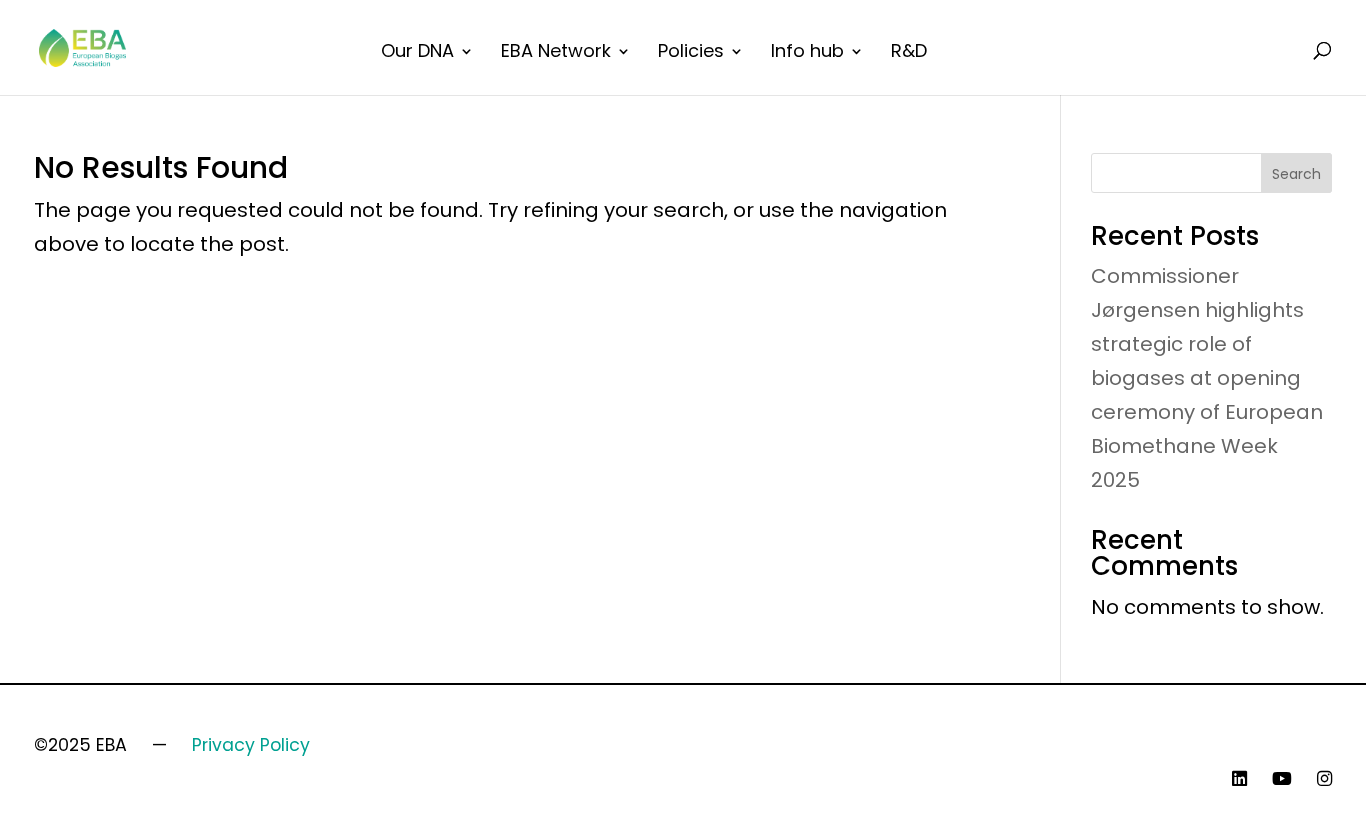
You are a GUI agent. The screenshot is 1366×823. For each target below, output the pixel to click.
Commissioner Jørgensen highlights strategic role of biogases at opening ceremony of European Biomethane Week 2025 (1207, 378)
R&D (909, 53)
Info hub (807, 53)
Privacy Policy (251, 745)
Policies (691, 53)
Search (1296, 174)
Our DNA (417, 53)
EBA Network (556, 53)
